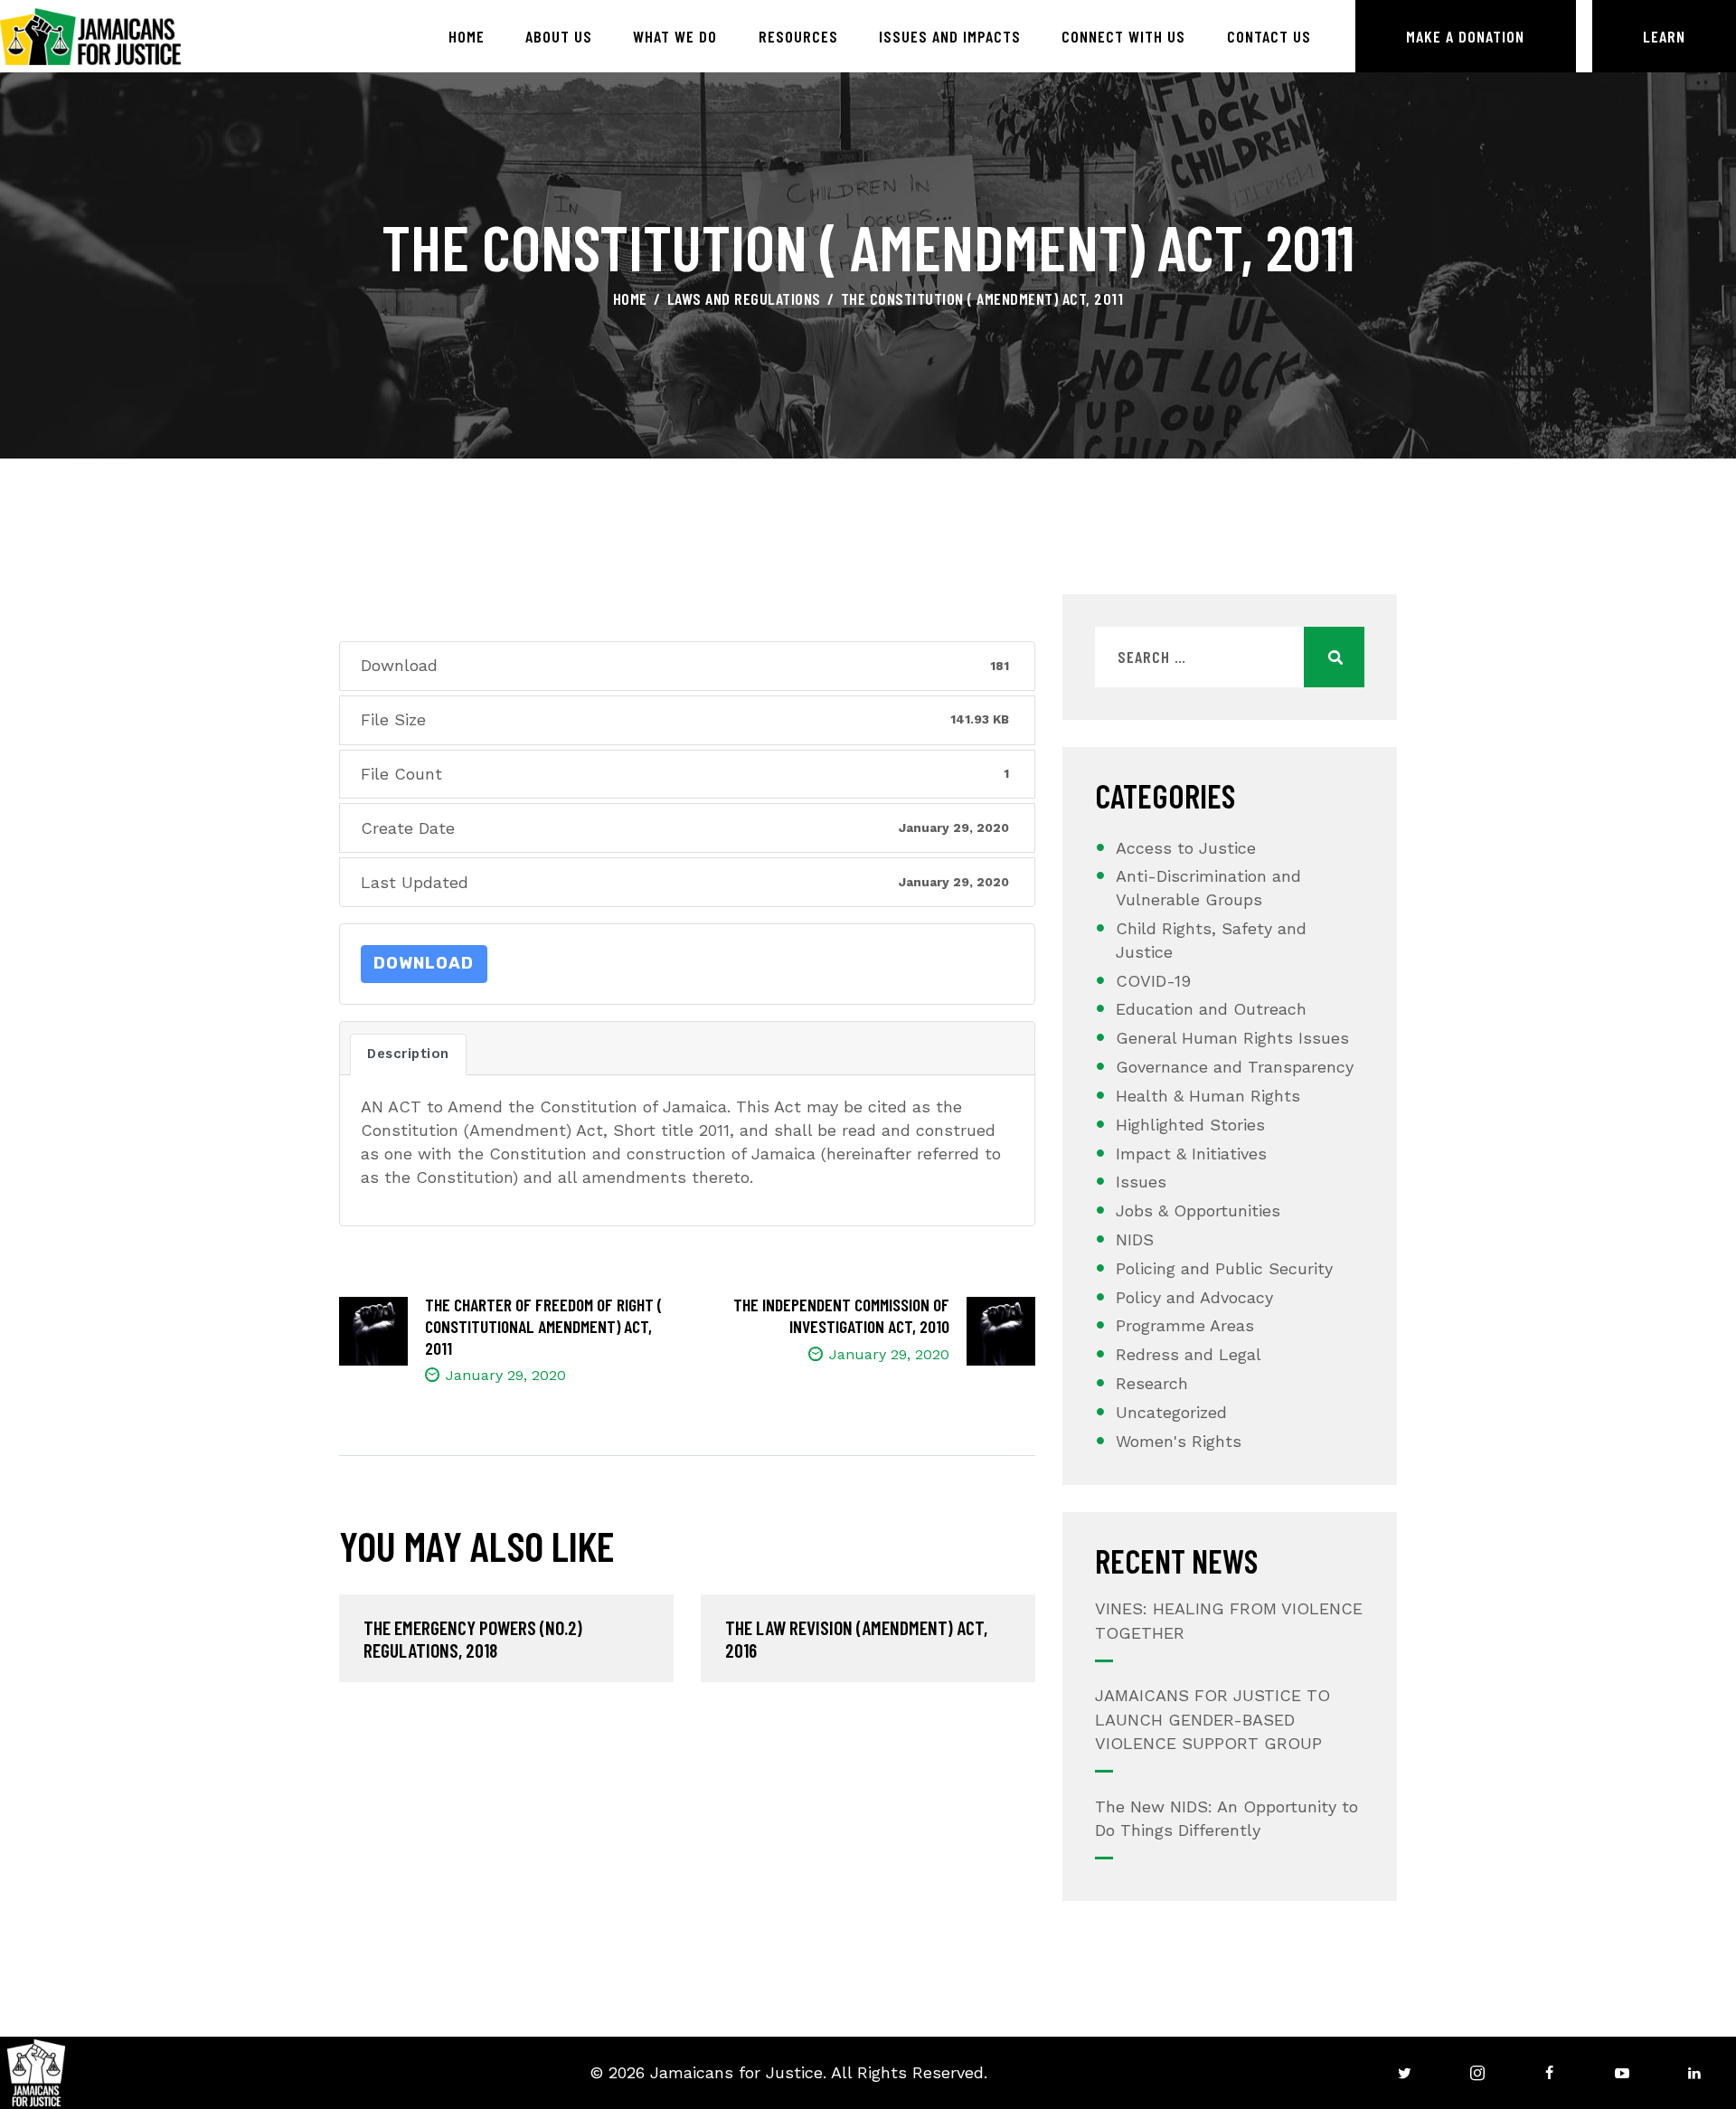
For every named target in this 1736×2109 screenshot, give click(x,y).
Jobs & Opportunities (1198, 1211)
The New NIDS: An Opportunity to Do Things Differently (1227, 1818)
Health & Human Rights (1208, 1096)
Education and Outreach (1211, 1009)
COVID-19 (1153, 981)
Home (630, 298)
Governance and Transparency (1235, 1067)
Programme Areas (1185, 1325)
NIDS (1135, 1239)
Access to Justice (1186, 848)
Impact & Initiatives (1191, 1154)
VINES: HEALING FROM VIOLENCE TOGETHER (1229, 1620)
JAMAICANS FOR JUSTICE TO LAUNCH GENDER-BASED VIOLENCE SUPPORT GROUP (1212, 1719)
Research (1152, 1383)
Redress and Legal (1189, 1354)
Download (424, 963)
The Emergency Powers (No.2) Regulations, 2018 (473, 1639)
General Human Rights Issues (1232, 1038)
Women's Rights (1179, 1441)
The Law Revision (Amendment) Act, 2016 (856, 1639)
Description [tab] (408, 1054)
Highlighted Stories (1190, 1125)
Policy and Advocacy (1194, 1297)
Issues (1141, 1182)
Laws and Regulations (744, 298)
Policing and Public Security (1224, 1268)
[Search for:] (1230, 657)
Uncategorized (1171, 1412)
